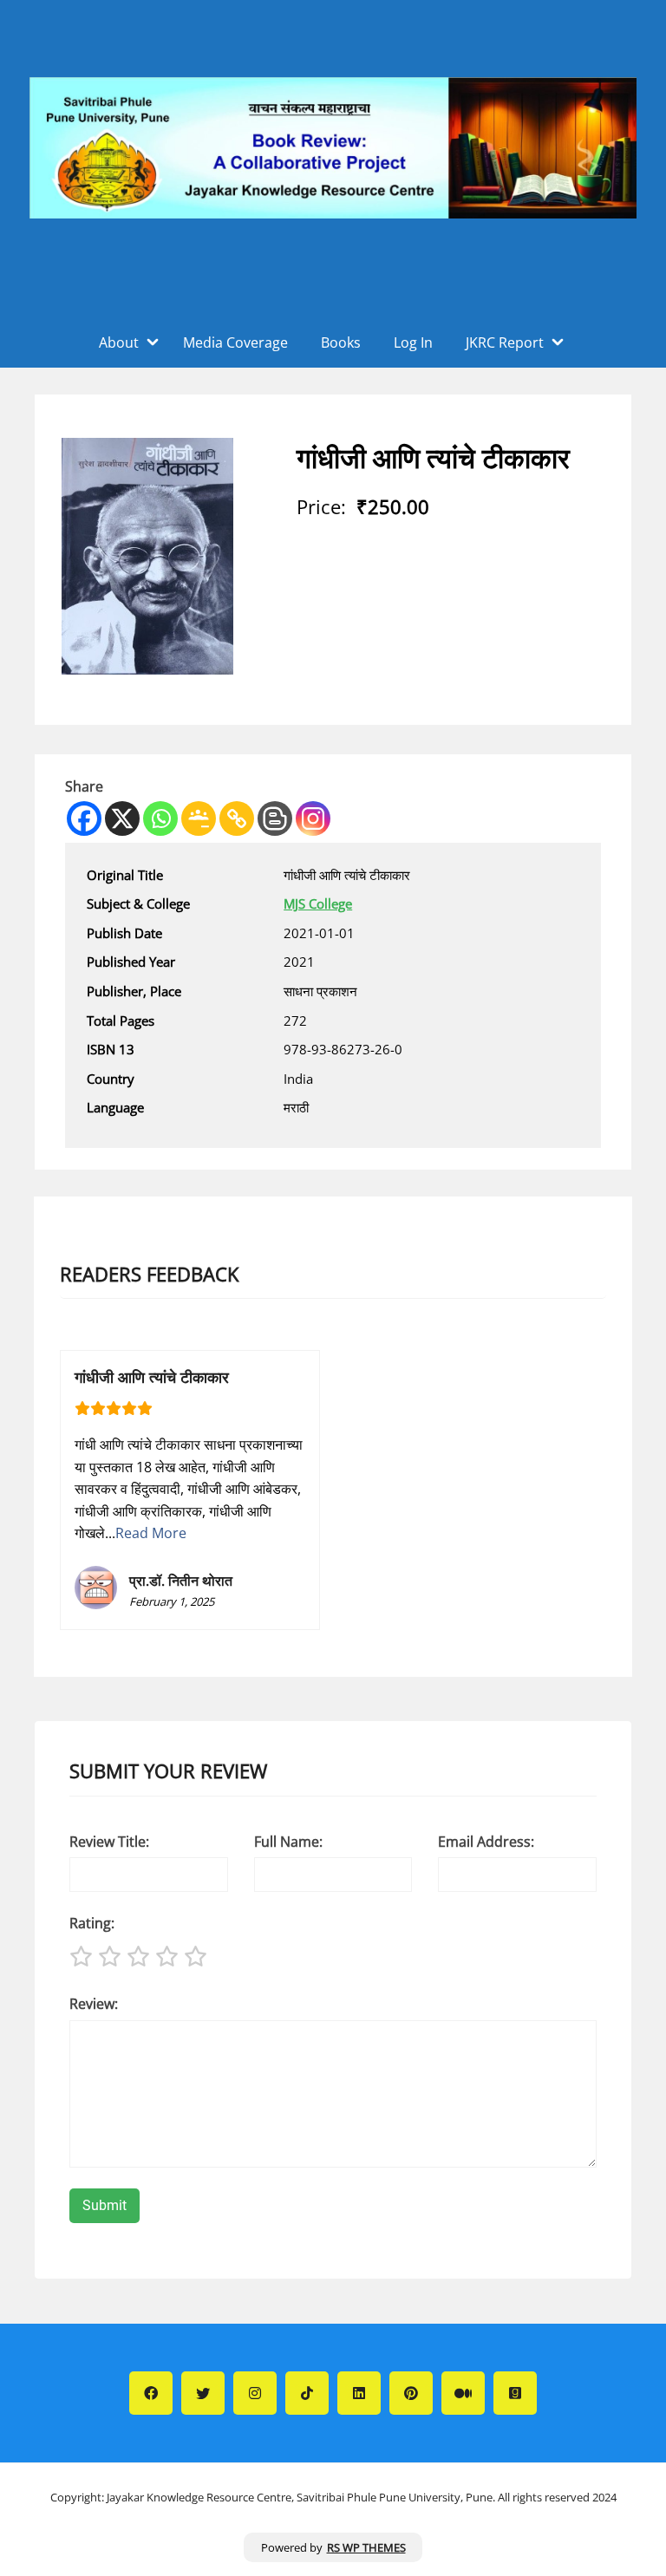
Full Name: (288, 1842)
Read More (151, 1533)
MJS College (318, 903)
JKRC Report (505, 342)
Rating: (92, 1923)
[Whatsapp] (160, 818)
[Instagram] (313, 818)
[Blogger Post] (275, 818)
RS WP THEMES (366, 2547)
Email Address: (486, 1842)
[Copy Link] (237, 818)
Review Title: (109, 1842)
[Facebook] (84, 818)
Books (341, 342)
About (119, 342)
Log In (413, 342)
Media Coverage (235, 342)
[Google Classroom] (199, 818)
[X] (122, 818)
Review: (94, 2004)
